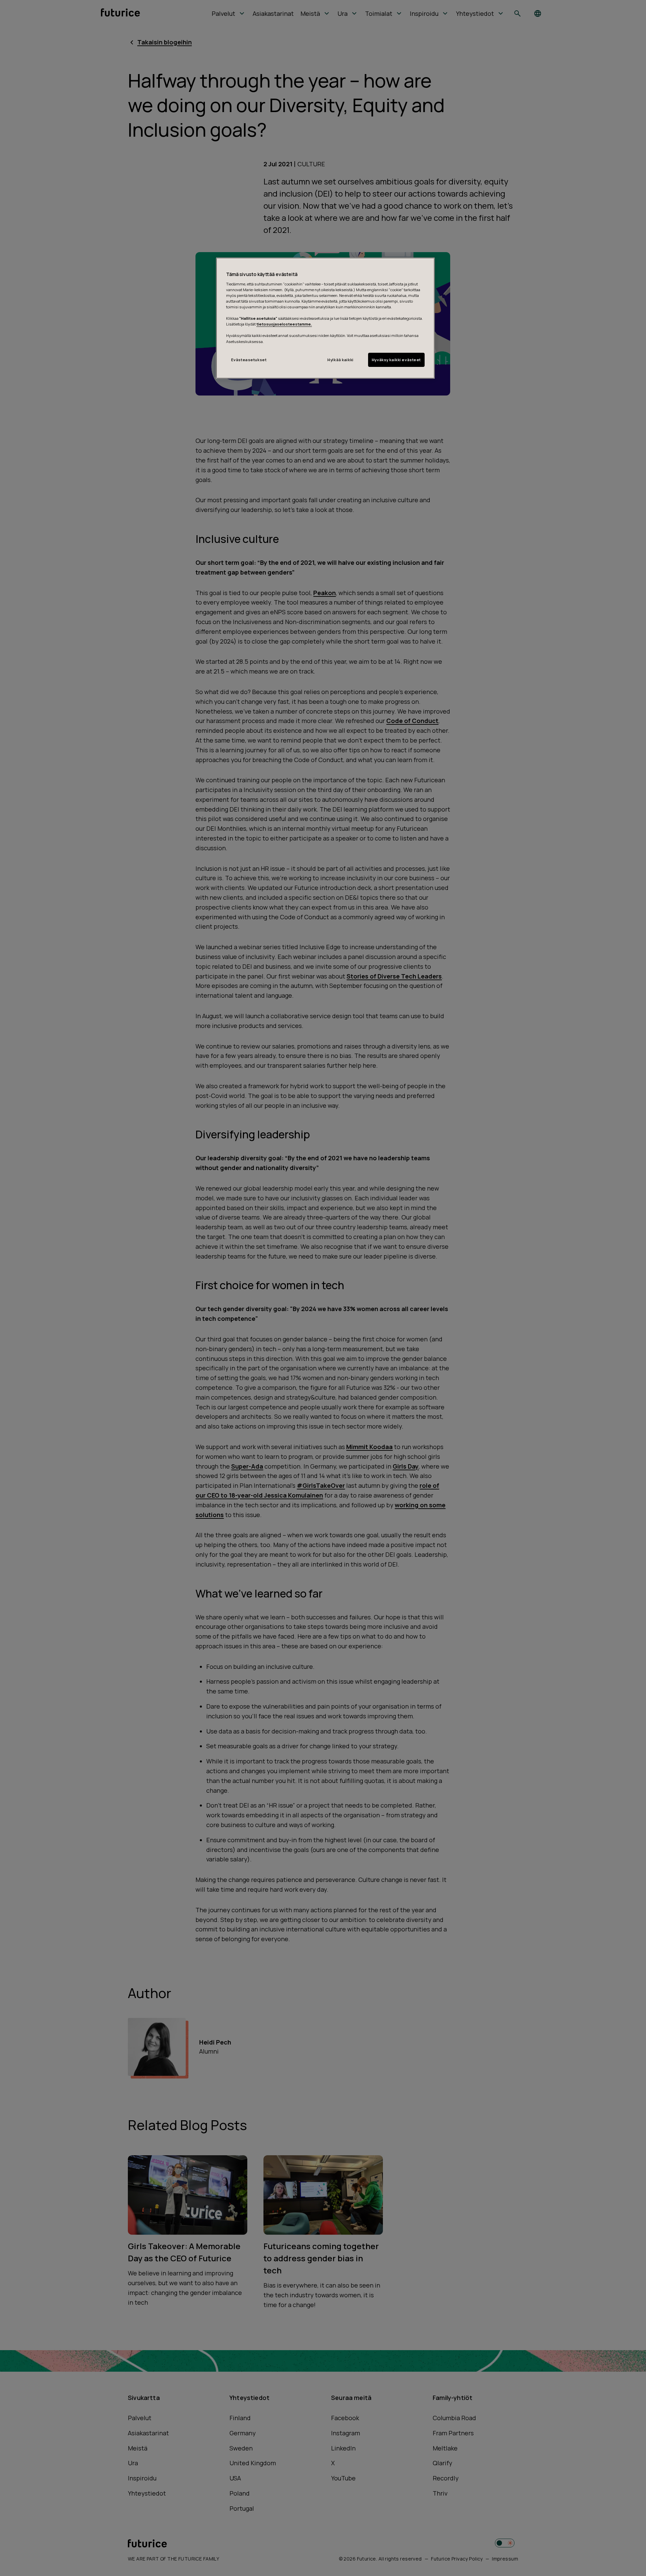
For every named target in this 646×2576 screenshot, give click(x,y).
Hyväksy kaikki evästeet (396, 360)
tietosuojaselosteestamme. (284, 324)
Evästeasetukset (249, 360)
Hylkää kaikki (340, 360)
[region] (325, 318)
